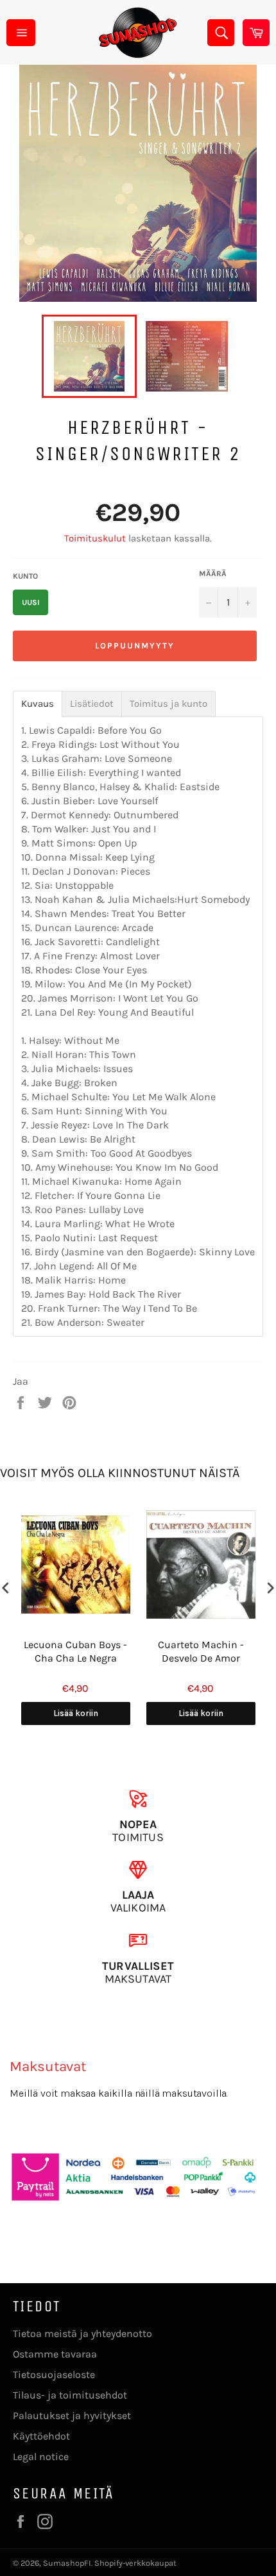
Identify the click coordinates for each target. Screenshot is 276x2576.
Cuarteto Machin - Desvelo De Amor (201, 1651)
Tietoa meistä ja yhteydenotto (82, 2333)
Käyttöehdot (41, 2436)
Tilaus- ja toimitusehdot (70, 2395)
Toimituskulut (95, 538)
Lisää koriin (76, 1713)
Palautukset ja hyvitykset (72, 2415)
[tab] (38, 704)
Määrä (213, 574)
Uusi (31, 602)
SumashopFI (67, 2563)
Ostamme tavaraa (55, 2354)
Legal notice (41, 2456)
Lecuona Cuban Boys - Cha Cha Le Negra (75, 1651)
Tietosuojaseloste (54, 2374)
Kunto (25, 576)
